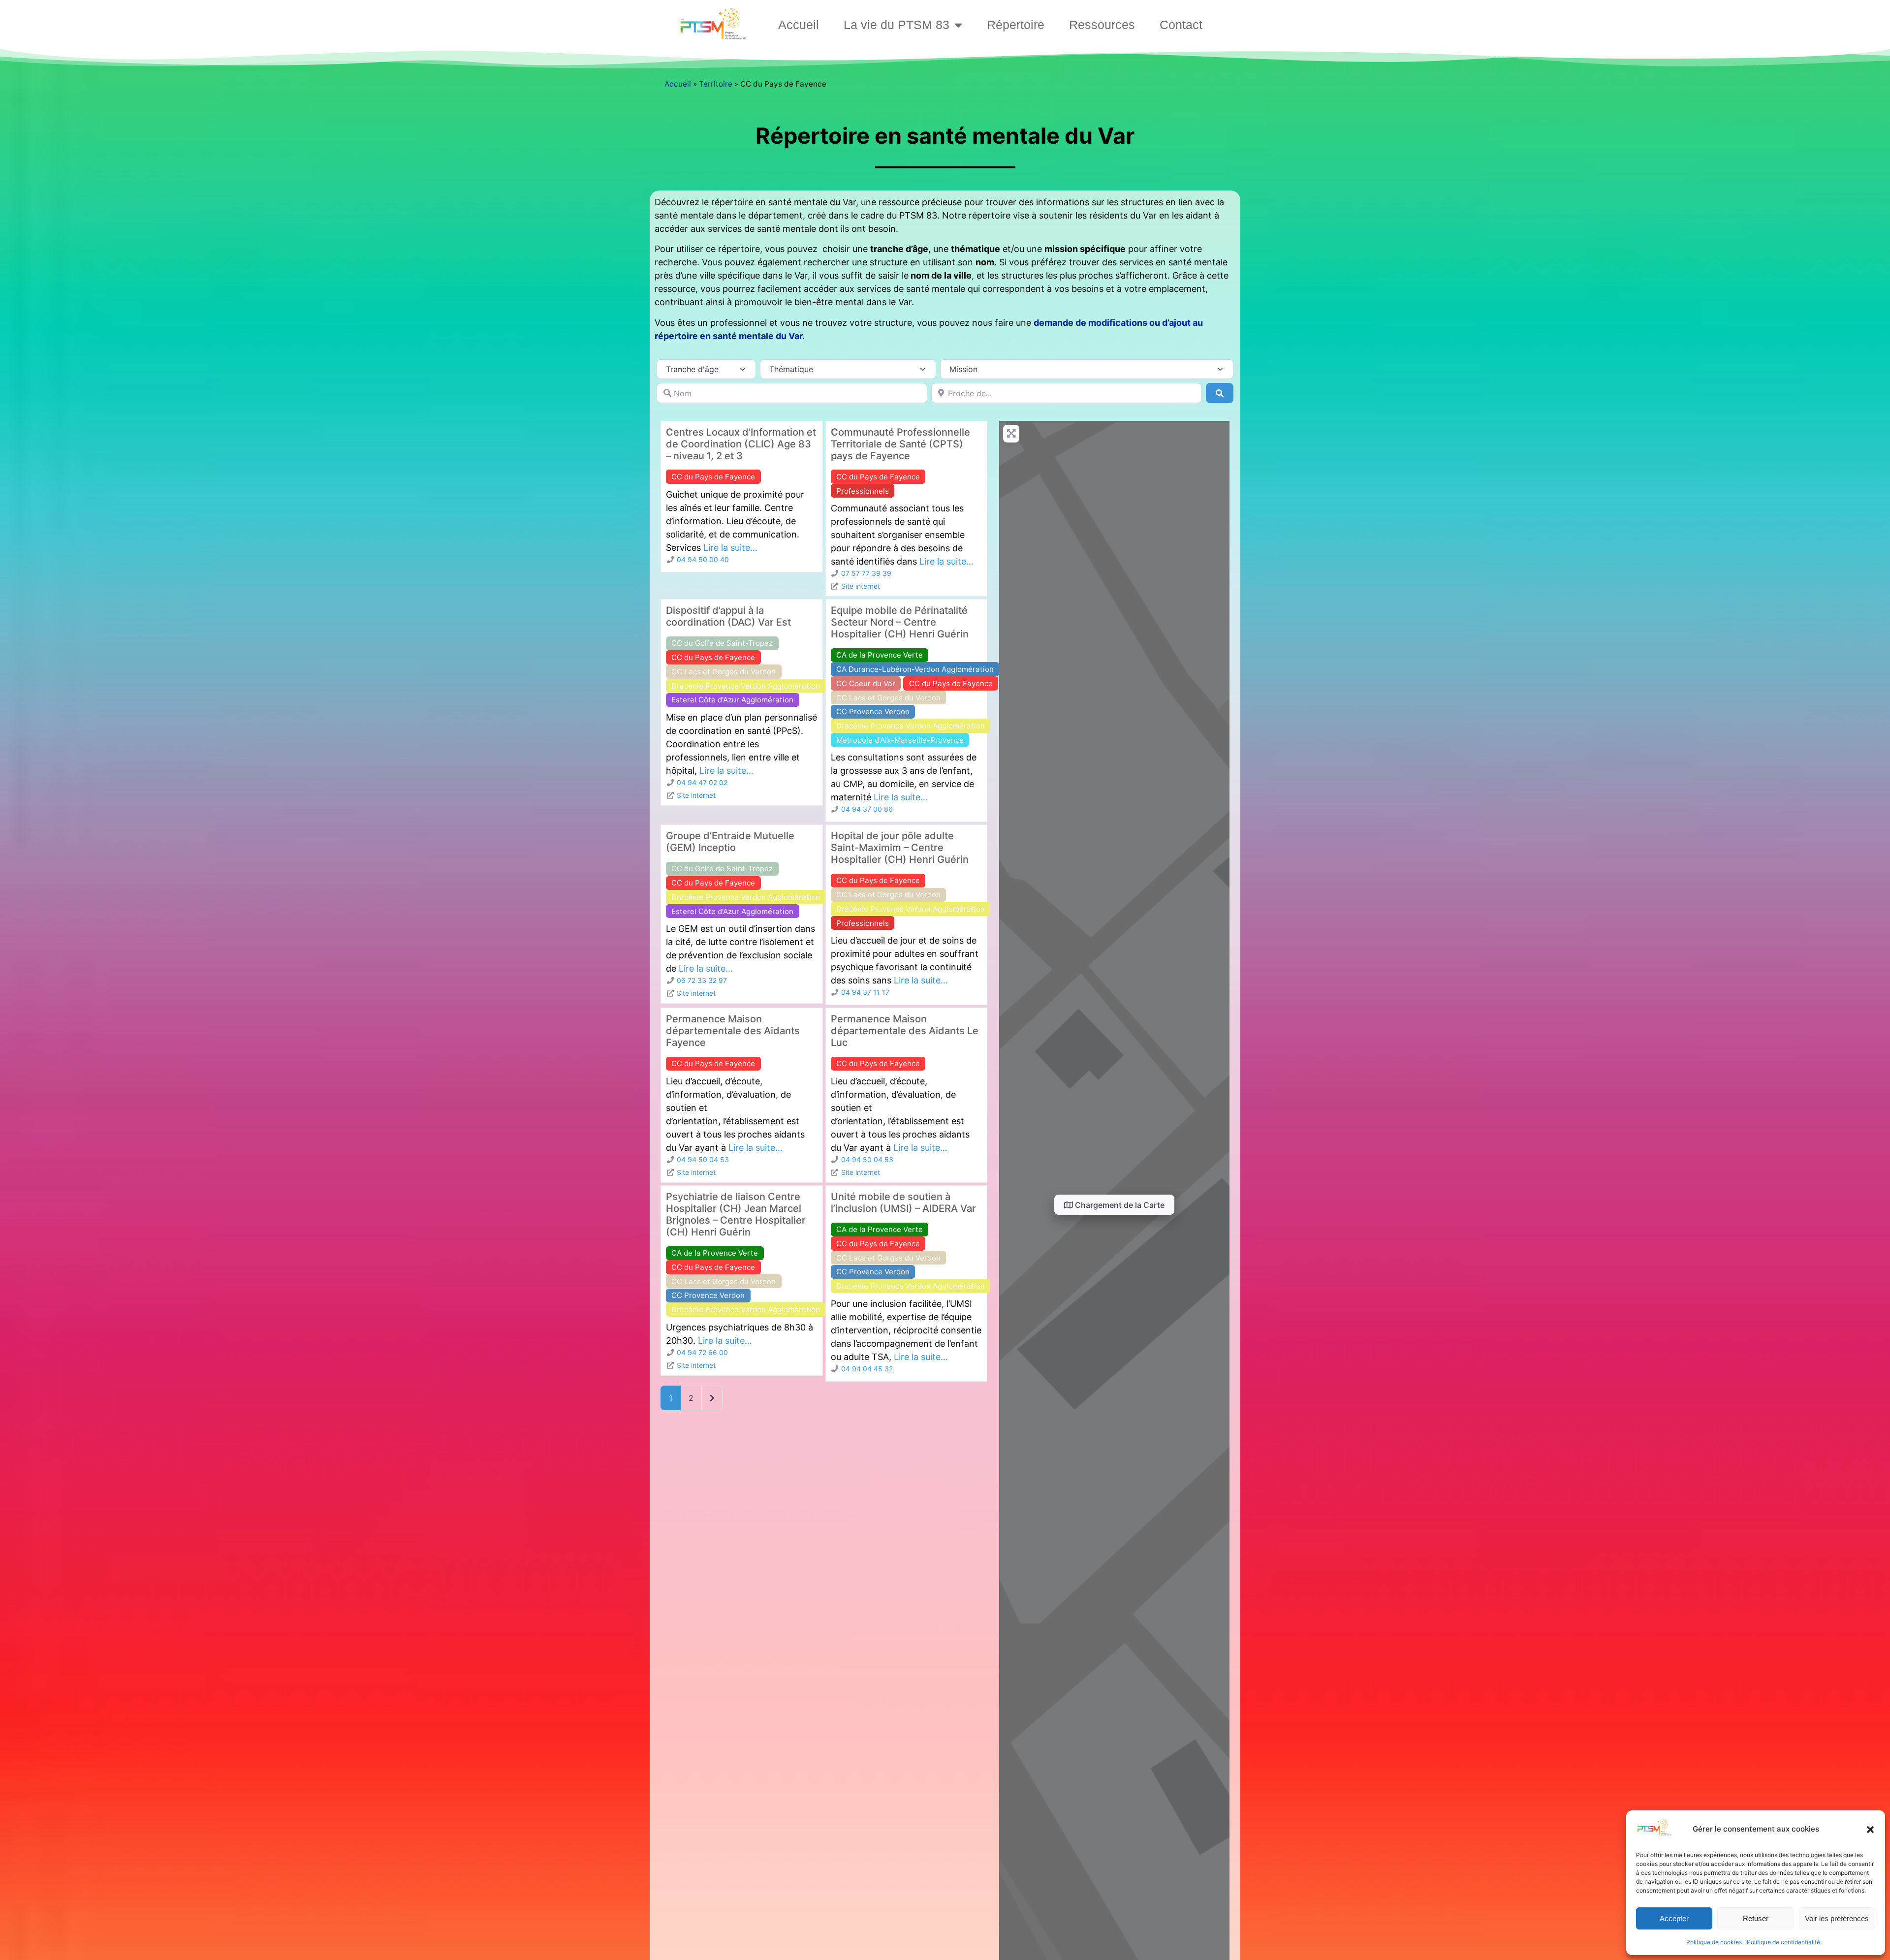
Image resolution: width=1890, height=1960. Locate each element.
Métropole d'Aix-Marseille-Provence (900, 740)
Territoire (716, 84)
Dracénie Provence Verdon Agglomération (746, 686)
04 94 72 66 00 (702, 1352)
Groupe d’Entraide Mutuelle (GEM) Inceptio (730, 842)
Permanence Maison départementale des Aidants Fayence (733, 1031)
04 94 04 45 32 (867, 1369)
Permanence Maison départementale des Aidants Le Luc (905, 1031)
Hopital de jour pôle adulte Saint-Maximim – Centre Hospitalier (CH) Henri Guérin (900, 848)
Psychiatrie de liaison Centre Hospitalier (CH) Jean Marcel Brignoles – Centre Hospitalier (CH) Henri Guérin (736, 1214)
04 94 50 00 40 (703, 559)
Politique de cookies (1714, 1942)
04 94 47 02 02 (702, 782)
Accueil (799, 25)
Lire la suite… (730, 548)
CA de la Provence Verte (880, 655)
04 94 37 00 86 (867, 809)
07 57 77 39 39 (866, 573)
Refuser (1756, 1918)
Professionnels (863, 491)
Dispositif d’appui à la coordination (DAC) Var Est (728, 616)
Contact (1181, 25)
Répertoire (1016, 25)
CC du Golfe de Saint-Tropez (722, 643)
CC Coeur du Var (866, 683)
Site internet (861, 586)
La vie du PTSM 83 (897, 25)
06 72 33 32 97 (702, 980)
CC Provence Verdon (873, 711)
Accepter (1674, 1918)
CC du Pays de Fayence (713, 477)
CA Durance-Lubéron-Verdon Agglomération (915, 669)
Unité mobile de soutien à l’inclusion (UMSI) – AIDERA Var (903, 1202)
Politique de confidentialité (1783, 1942)
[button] (1870, 1830)
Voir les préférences (1837, 1918)
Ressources (1102, 25)
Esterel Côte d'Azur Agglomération (732, 700)
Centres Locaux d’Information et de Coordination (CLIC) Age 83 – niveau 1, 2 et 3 (741, 444)
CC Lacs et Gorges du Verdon (724, 672)
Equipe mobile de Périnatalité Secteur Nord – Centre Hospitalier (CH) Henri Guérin (900, 622)
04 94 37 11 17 (865, 992)
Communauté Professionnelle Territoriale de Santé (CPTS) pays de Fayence (900, 444)
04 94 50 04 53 (703, 1159)
